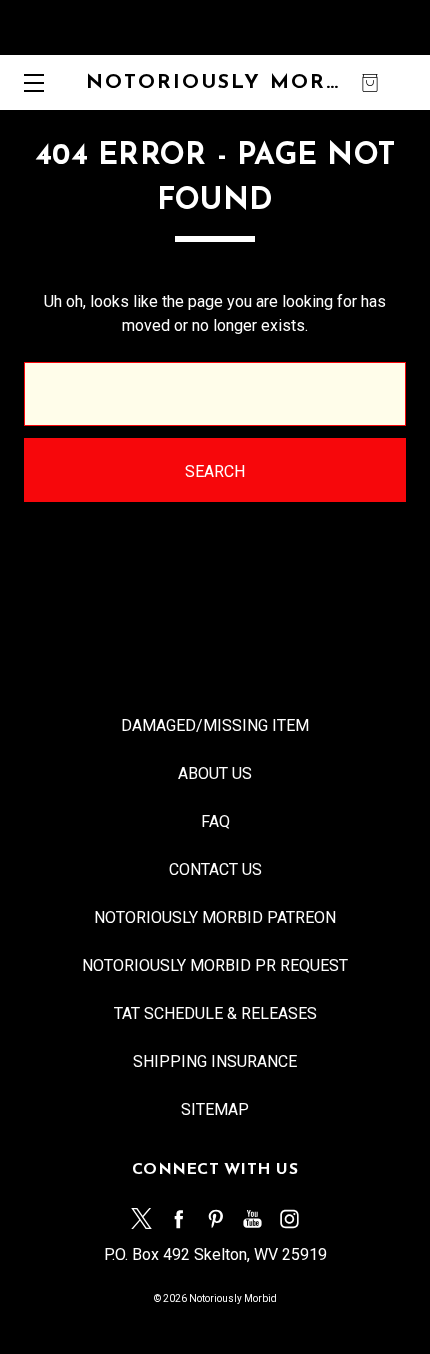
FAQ (215, 821)
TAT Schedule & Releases (215, 1013)
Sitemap (215, 1109)
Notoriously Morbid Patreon (215, 917)
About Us (215, 773)
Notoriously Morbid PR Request (215, 965)
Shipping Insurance (215, 1061)
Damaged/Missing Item (215, 725)
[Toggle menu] (27, 82)
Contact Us (215, 869)
